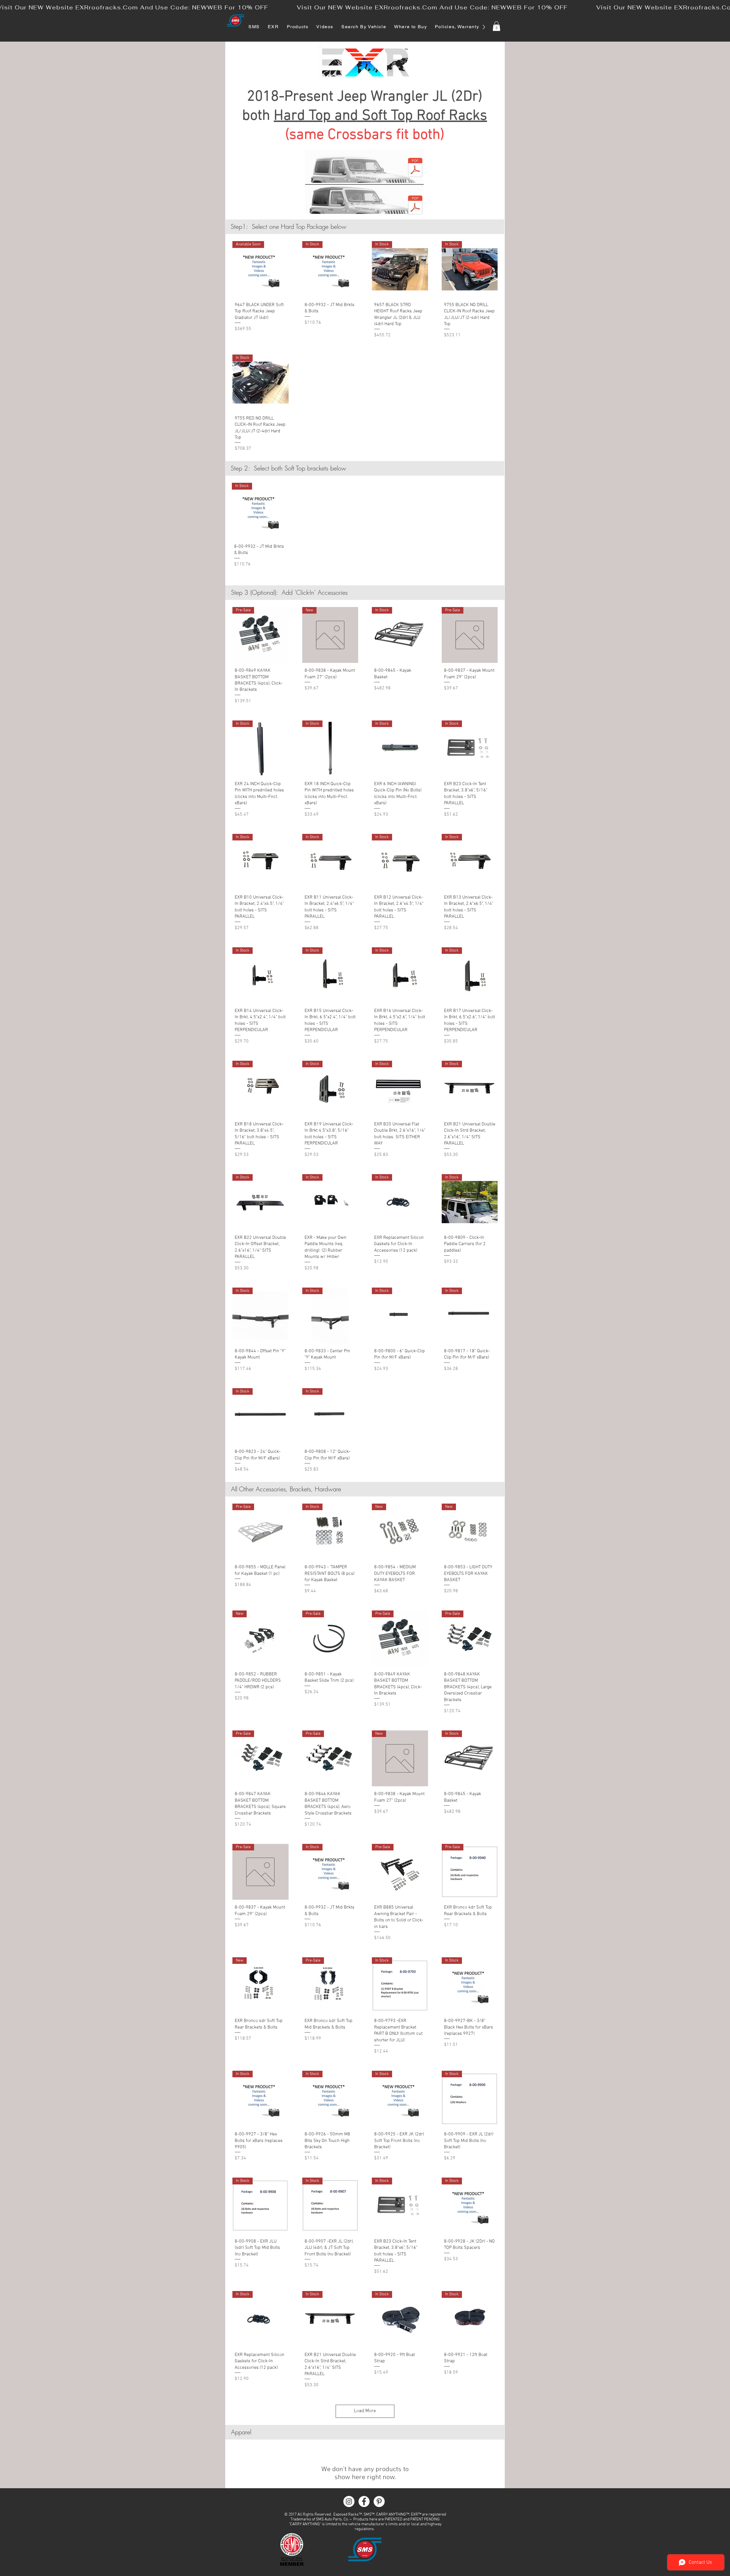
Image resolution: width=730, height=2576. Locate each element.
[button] (496, 26)
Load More (365, 2411)
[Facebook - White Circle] (364, 2501)
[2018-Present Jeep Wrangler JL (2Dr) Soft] (415, 206)
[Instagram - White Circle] (349, 2501)
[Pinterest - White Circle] (379, 2501)
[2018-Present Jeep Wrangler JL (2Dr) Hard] (415, 168)
